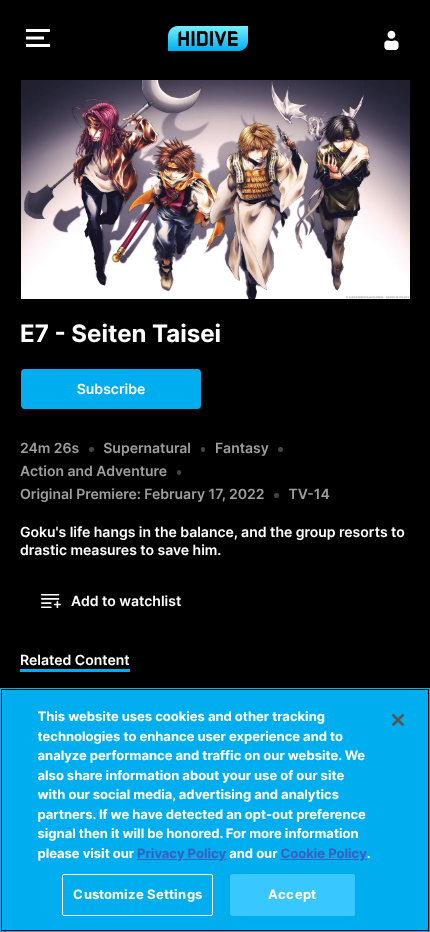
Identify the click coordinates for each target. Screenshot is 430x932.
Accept (292, 894)
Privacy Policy (181, 854)
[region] (215, 810)
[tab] (75, 662)
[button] (38, 40)
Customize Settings (137, 894)
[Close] (398, 720)
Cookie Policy (324, 854)
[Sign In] (392, 40)
